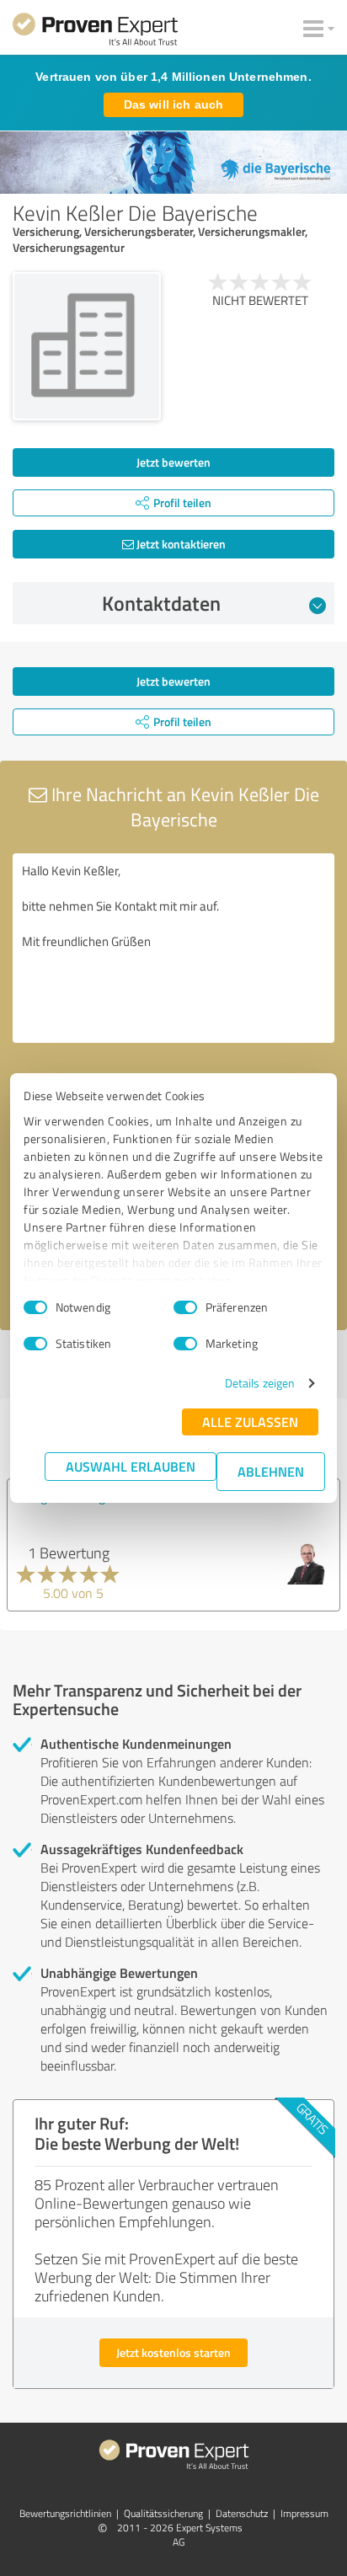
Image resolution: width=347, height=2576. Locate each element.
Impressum (304, 2513)
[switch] (185, 1307)
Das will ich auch (173, 104)
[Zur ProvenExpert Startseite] (95, 32)
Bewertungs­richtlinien (65, 2513)
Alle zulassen (250, 1422)
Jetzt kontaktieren (180, 544)
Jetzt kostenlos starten (173, 2352)
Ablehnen (271, 1471)
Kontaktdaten (161, 603)
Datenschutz (242, 2513)
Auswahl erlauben (131, 1466)
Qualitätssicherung (163, 2513)
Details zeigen (260, 1383)
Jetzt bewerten (173, 462)
